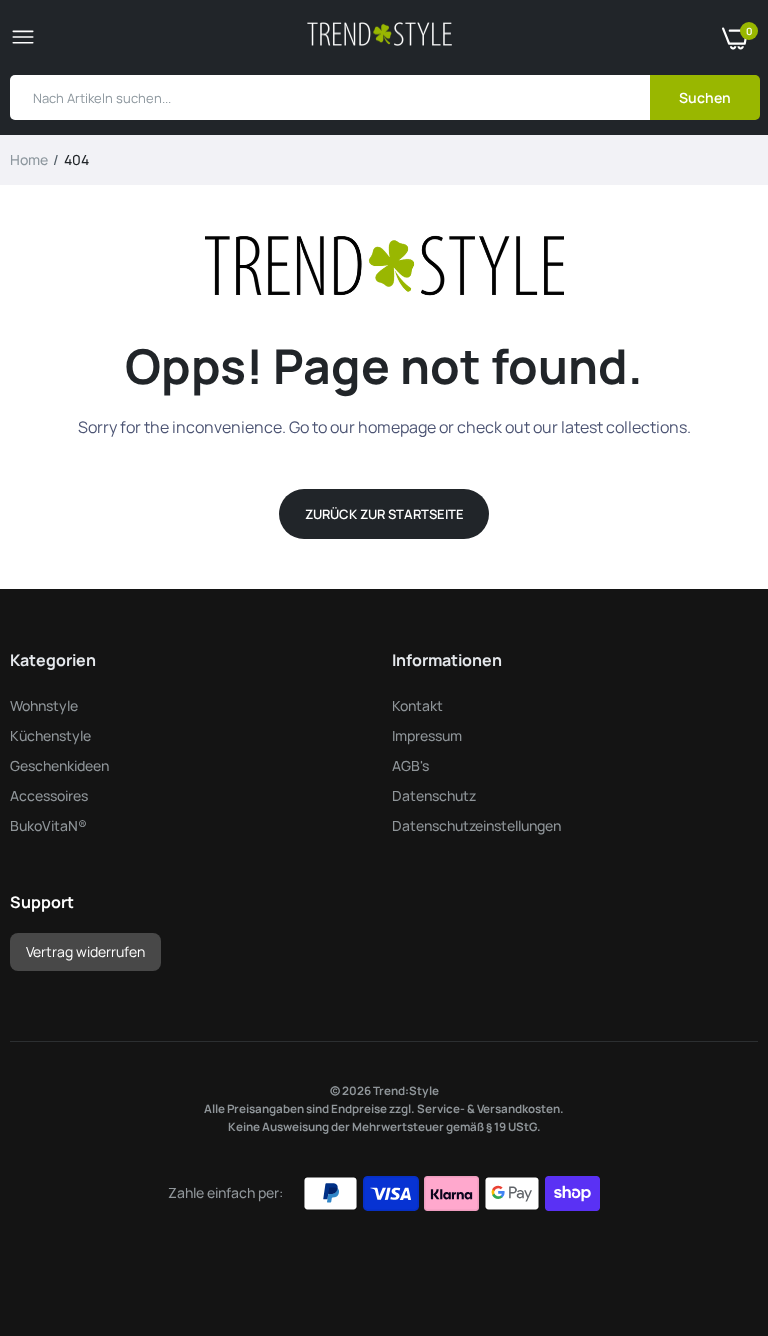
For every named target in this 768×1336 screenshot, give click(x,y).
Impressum (427, 735)
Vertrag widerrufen (85, 951)
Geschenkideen (59, 765)
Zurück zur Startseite (384, 514)
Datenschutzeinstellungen (476, 825)
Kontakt (417, 705)
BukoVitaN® (48, 825)
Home (29, 159)
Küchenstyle (50, 735)
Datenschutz (434, 795)
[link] (713, 1211)
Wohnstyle (44, 705)
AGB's (410, 765)
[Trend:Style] (379, 37)
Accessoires (49, 795)
